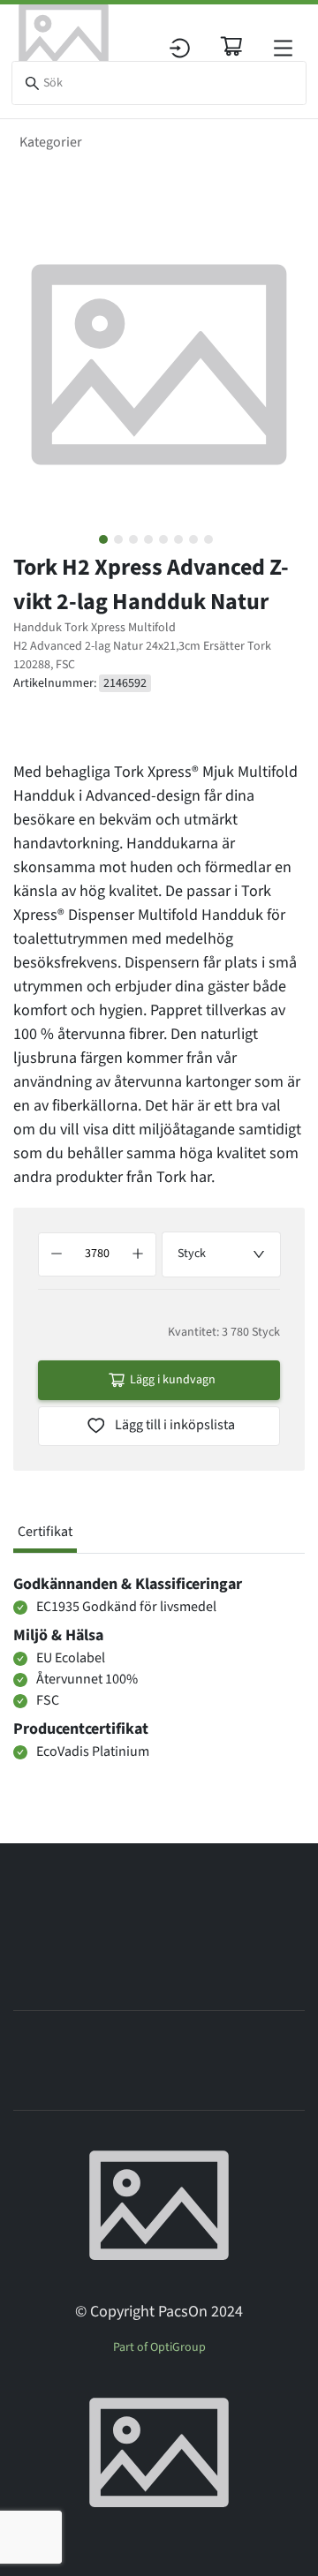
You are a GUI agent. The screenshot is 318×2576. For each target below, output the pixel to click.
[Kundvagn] (231, 46)
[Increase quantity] (138, 1254)
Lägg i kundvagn (173, 1380)
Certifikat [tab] (45, 1532)
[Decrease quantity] (57, 1254)
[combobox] (222, 1254)
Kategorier (51, 142)
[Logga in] (180, 48)
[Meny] (283, 48)
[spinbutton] (97, 1254)
